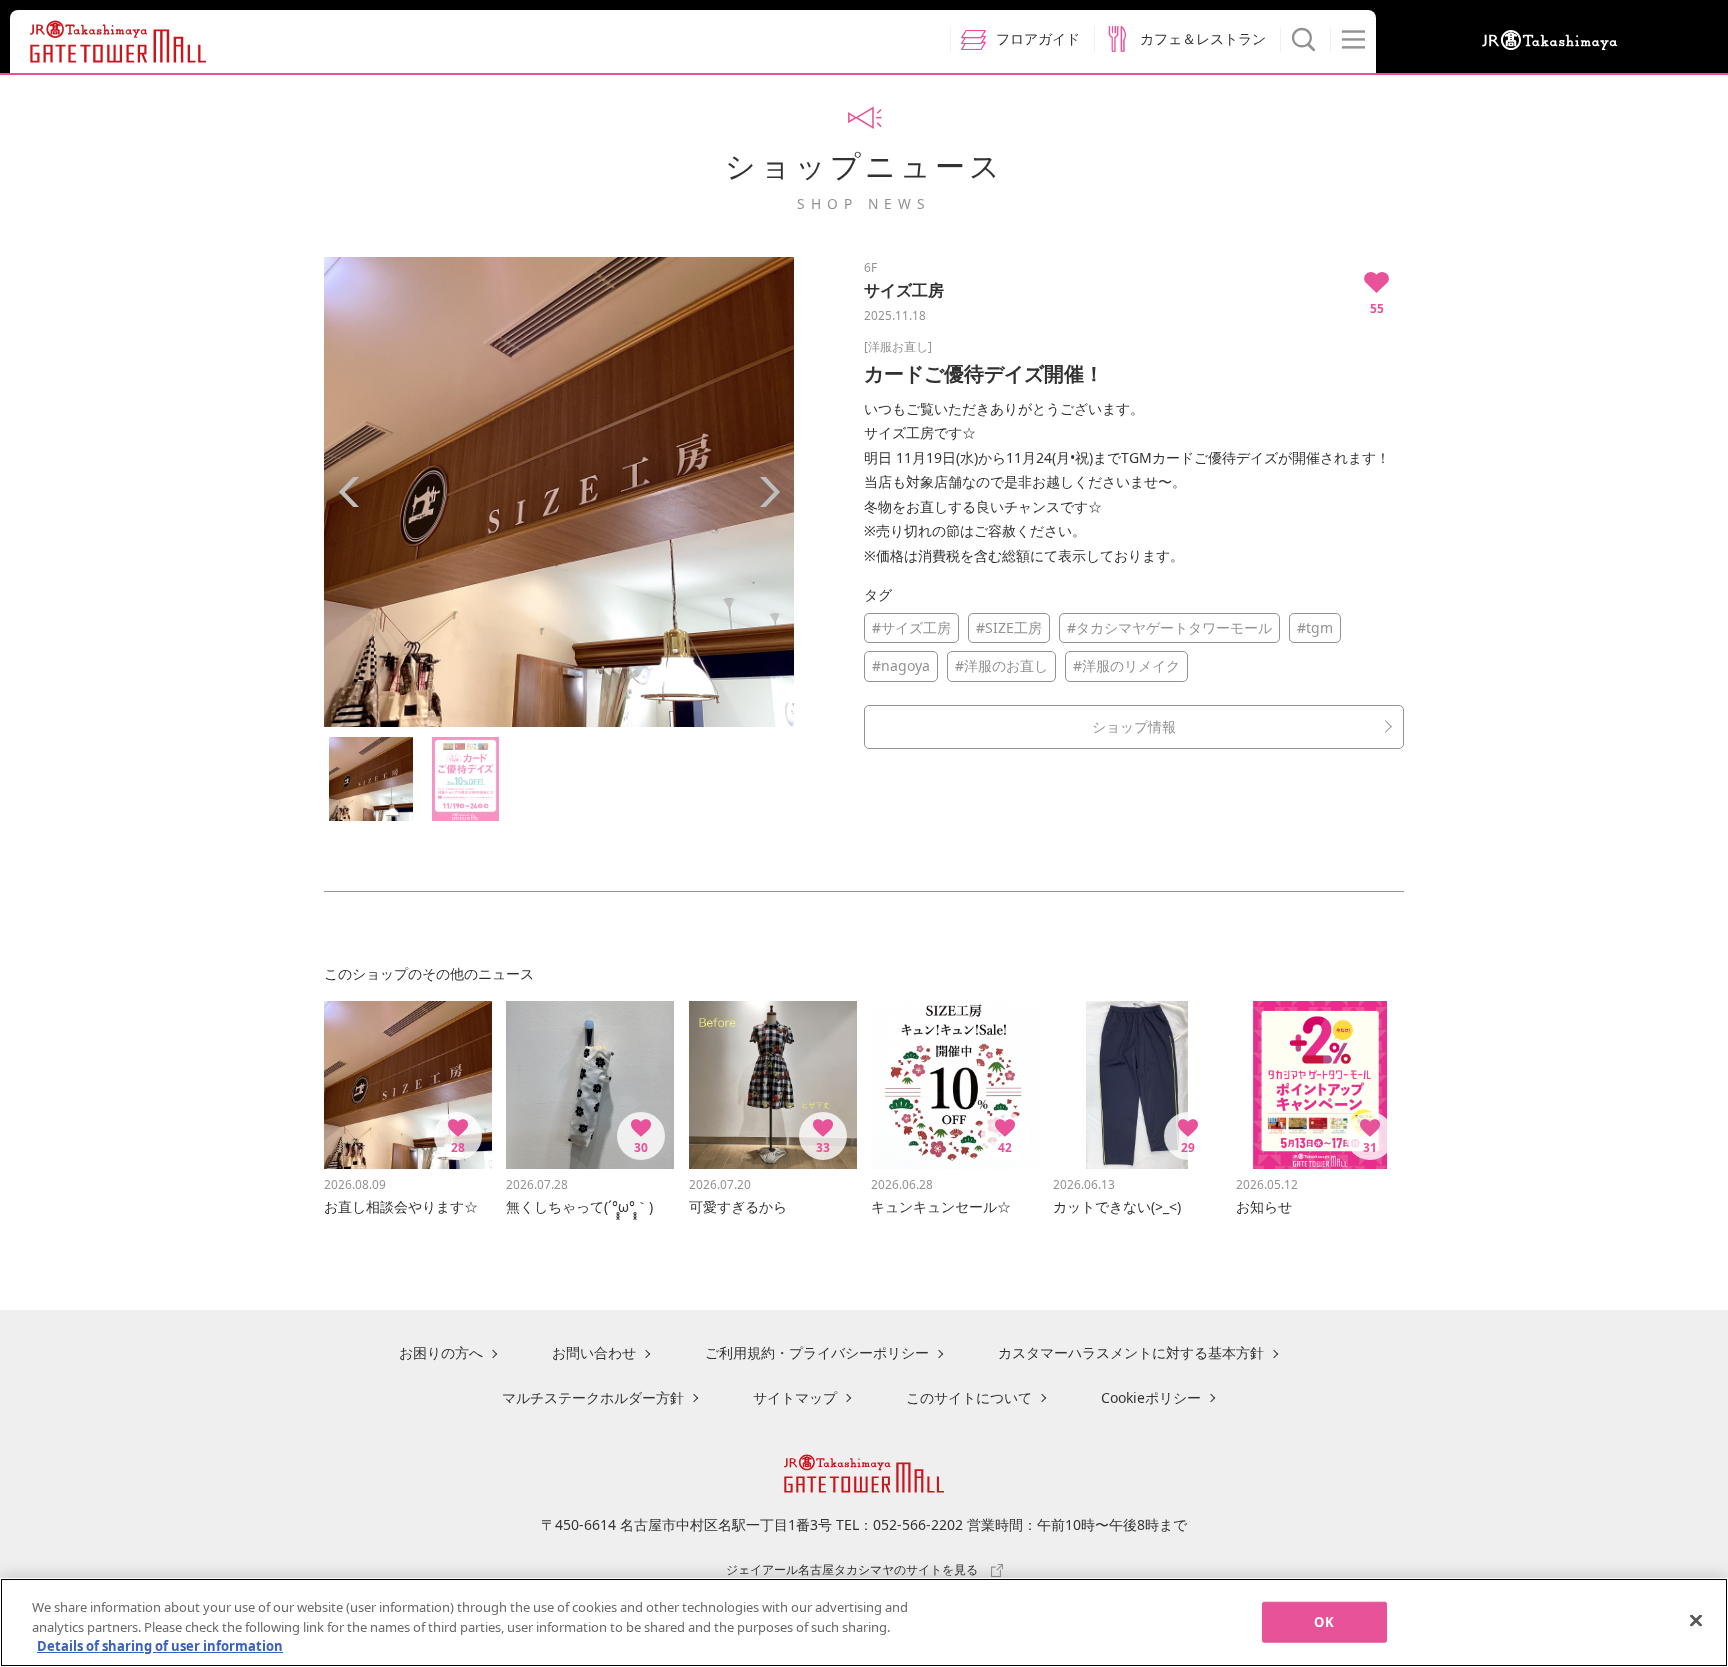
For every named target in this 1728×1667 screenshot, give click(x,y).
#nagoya (901, 665)
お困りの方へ (441, 1352)
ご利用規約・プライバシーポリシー (817, 1352)
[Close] (1696, 1620)
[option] (559, 492)
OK (1323, 1621)
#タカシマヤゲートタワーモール (1169, 627)
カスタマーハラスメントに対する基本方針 (1131, 1352)
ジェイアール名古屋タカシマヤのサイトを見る (852, 1569)
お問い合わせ (594, 1352)
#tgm (1315, 627)
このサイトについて (969, 1397)
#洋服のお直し (1001, 665)
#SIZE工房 (1009, 627)
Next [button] (769, 492)
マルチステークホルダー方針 (593, 1397)
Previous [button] (349, 492)
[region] (864, 1622)
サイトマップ (795, 1397)
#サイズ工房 (911, 627)
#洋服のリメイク (1126, 665)
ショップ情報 (1134, 726)
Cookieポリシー (1151, 1397)
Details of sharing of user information (160, 1646)
